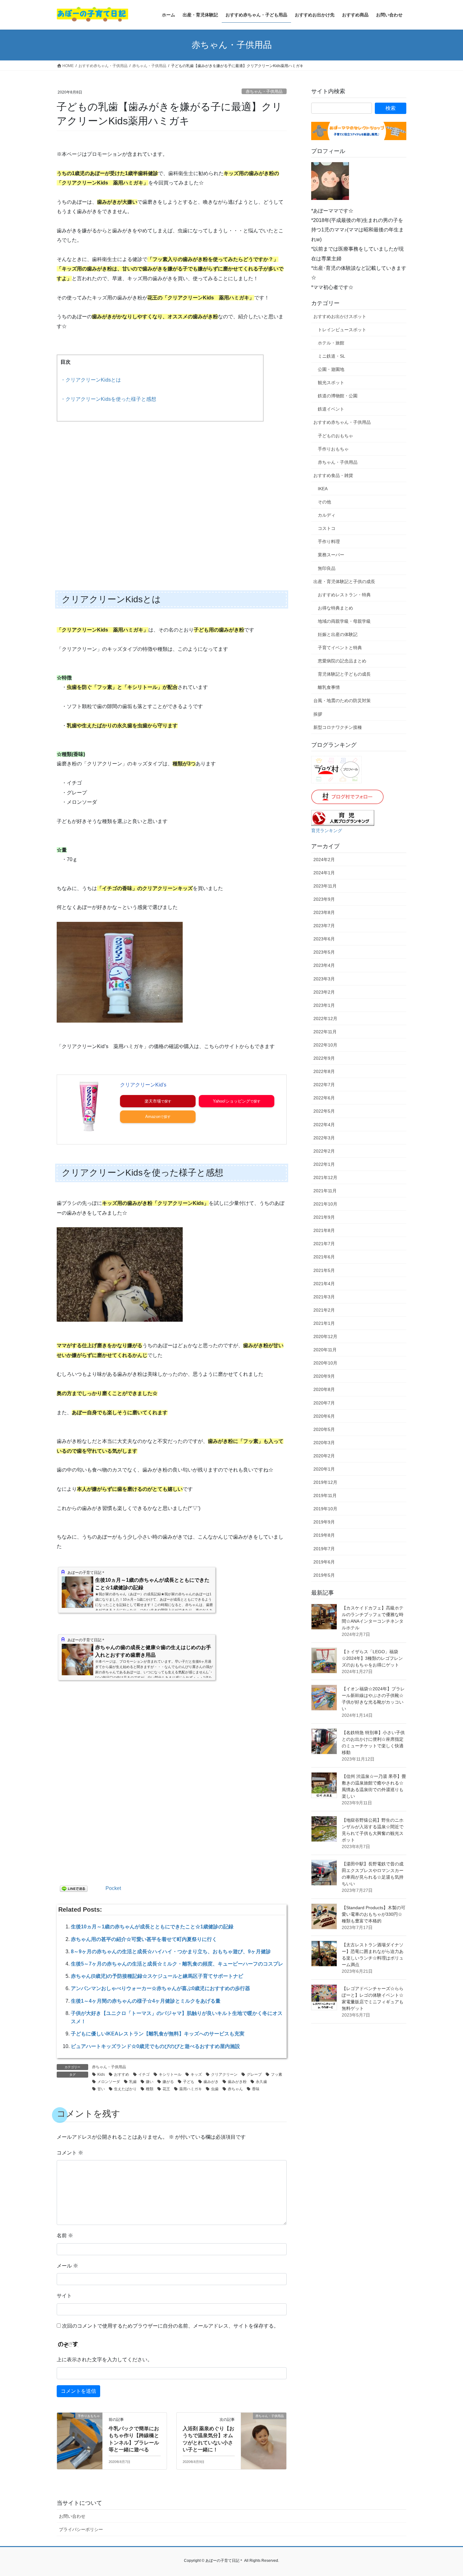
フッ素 (277, 2074)
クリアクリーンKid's (143, 1085)
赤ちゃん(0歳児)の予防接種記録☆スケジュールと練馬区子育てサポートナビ (157, 1976)
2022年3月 (324, 1138)
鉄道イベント (331, 409)
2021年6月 (324, 1257)
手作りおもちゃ (333, 449)
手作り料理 (329, 542)
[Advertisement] (172, 492)
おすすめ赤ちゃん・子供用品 (342, 422)
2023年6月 (324, 939)
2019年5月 (324, 1575)
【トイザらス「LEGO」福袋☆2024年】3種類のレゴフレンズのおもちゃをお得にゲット (372, 1658)
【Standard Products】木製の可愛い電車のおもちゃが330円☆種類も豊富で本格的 (374, 1914)
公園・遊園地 (331, 369)
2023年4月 (324, 965)
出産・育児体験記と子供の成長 (344, 582)
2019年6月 (324, 1562)
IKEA (323, 489)
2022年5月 (324, 1111)
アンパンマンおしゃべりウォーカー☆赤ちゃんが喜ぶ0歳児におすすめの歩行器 (160, 1988)
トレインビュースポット (342, 330)
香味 (256, 2089)
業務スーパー (331, 555)
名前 (65, 2236)
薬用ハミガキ (191, 2089)
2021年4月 (324, 1284)
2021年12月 (325, 1177)
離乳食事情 (329, 687)
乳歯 (133, 2082)
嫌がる (168, 2082)
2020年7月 (324, 1403)
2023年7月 (324, 926)
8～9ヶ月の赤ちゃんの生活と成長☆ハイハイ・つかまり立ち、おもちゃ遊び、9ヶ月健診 (171, 1952)
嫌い (150, 2082)
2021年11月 (325, 1191)
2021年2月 (324, 1310)
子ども (189, 2082)
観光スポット (331, 383)
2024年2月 (324, 860)
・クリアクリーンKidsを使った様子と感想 (108, 399)
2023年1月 (324, 1005)
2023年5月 (324, 952)
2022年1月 (324, 1164)
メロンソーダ (109, 2082)
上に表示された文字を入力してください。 (105, 2360)
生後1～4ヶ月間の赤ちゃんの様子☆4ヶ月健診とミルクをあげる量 (146, 2001)
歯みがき (211, 2082)
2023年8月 (324, 912)
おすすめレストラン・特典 (344, 595)
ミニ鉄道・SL (332, 356)
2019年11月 (325, 1495)
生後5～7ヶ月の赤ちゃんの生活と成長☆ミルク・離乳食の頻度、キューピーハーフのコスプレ (177, 1964)
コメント (70, 2153)
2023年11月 (325, 886)
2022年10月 (325, 1045)
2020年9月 (324, 1376)
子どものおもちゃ (335, 436)
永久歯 (261, 2082)
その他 (324, 502)
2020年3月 (324, 1443)
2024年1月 (324, 873)
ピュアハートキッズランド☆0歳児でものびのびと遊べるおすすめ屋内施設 (155, 2046)
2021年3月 (324, 1297)
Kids (101, 2074)
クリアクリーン (224, 2074)
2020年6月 (324, 1416)
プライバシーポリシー (81, 2529)
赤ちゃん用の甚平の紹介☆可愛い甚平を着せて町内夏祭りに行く (144, 1939)
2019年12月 (325, 1482)
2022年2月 (324, 1151)
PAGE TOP (446, 2493)
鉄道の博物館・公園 (338, 396)
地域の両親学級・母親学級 (344, 621)
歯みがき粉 (237, 2082)
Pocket (113, 1888)
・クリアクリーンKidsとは (91, 380)
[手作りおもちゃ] (80, 2436)
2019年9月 (324, 1522)
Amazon (153, 1117)
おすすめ (122, 2074)
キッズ (196, 2074)
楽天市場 (153, 1101)
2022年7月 (324, 1085)
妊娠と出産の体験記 (338, 634)
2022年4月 (324, 1125)
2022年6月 (324, 1098)
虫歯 (215, 2089)
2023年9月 (324, 899)
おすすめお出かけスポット (340, 316)
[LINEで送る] (74, 1888)
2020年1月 (324, 1469)
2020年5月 (324, 1429)
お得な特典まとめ (335, 608)
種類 (150, 2089)
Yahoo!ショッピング (231, 1101)
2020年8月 (324, 1389)
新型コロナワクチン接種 (338, 727)
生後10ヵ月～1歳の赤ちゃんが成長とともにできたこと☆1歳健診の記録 (152, 1927)
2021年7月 (324, 1244)
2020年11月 (325, 1350)
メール (67, 2266)
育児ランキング (327, 831)
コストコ (327, 528)
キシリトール (170, 2074)
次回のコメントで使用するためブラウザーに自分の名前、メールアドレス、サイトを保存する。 (170, 2326)
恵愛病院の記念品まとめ (342, 661)
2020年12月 (325, 1336)
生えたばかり (125, 2089)
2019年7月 (324, 1549)
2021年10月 (325, 1204)
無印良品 (327, 568)
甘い (101, 2089)
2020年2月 (324, 1456)
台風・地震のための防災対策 (342, 701)
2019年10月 (325, 1509)
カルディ (327, 515)
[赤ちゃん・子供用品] (264, 2436)
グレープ (254, 2074)
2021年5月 (324, 1270)
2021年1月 (324, 1323)
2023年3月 (324, 979)
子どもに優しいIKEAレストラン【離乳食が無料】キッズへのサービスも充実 (158, 2034)
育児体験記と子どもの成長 (344, 674)
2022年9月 (324, 1058)
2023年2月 (324, 992)
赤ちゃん (235, 2089)
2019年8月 (324, 1535)
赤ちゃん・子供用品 (264, 91)
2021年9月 (324, 1217)
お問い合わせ (72, 2516)
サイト (64, 2296)
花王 (166, 2089)
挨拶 (318, 714)
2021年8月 (324, 1230)
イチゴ (144, 2074)
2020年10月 (325, 1363)
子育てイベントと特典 (340, 648)
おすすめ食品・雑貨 (333, 475)
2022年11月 (325, 1032)
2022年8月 (324, 1071)
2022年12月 (325, 1018)
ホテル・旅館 (331, 343)
